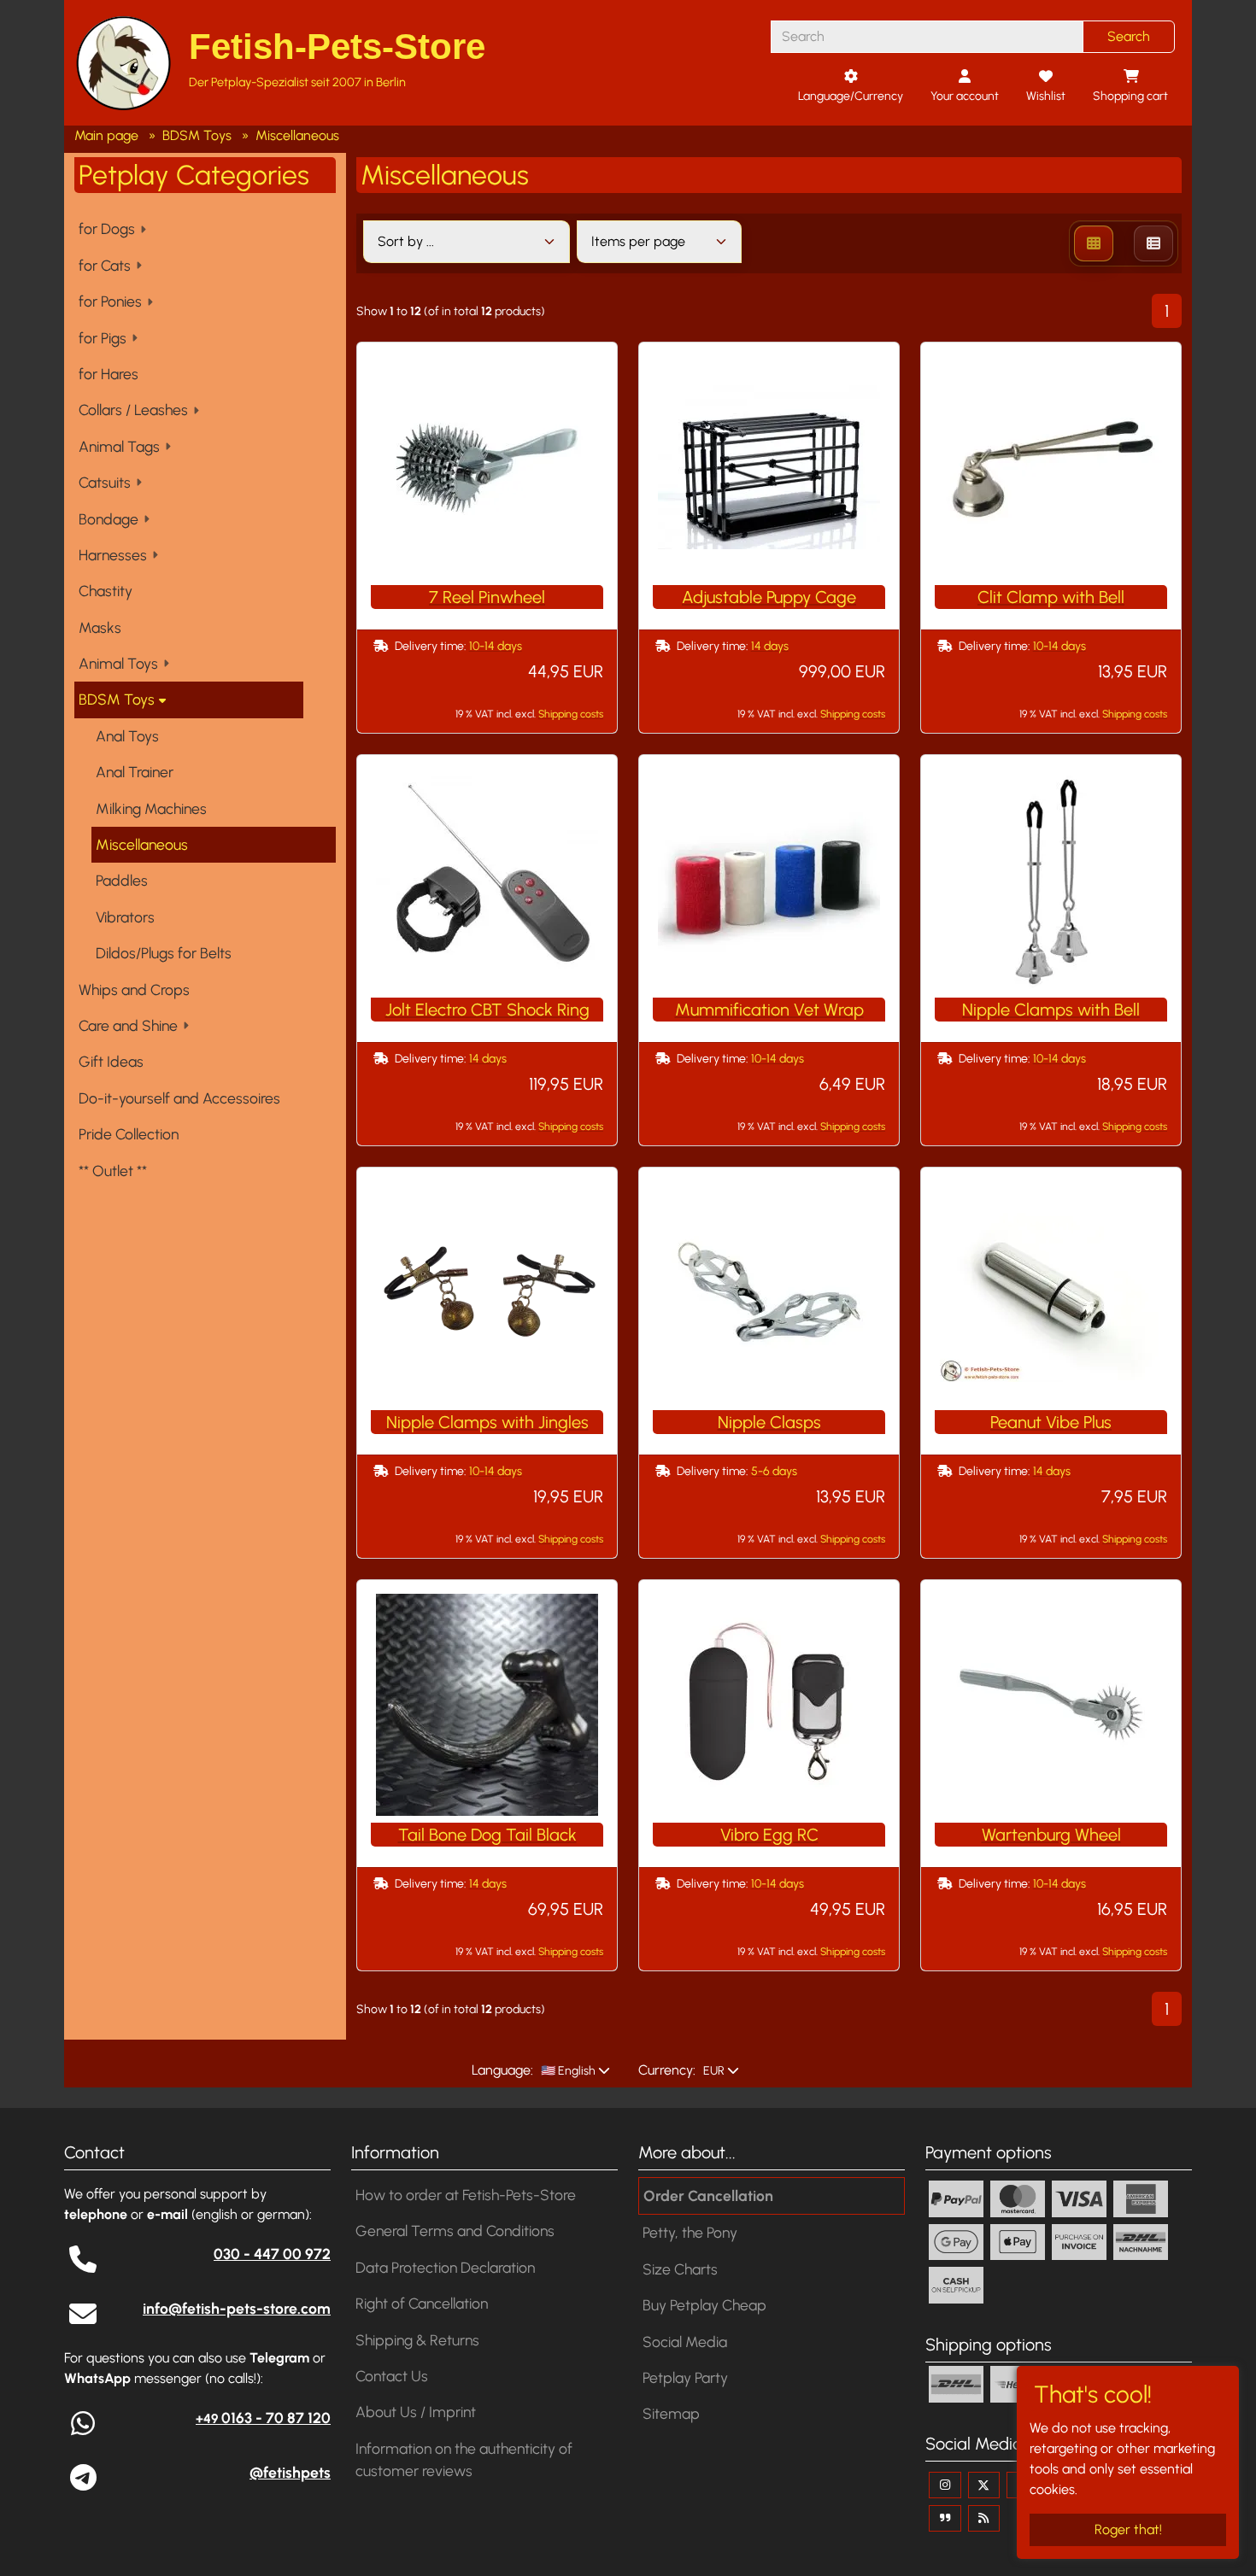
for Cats (105, 265)
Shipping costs (571, 714)
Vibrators (125, 917)
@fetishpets (290, 2472)
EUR (713, 2071)
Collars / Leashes (133, 410)
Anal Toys (127, 736)
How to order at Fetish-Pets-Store (466, 2195)
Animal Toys (118, 663)
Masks (100, 627)
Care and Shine (128, 1025)
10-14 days (496, 646)
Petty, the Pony (690, 2232)
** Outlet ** (113, 1171)
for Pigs (103, 338)
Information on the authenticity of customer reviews (464, 2459)
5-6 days (774, 1471)
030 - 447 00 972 (272, 2254)
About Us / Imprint (416, 2412)
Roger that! (1128, 2529)
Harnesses (113, 555)
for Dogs (107, 228)
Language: (502, 2070)
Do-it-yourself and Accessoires (179, 1098)
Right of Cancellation (422, 2303)
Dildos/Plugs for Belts (164, 953)
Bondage (109, 519)
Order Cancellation (708, 2195)
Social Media (685, 2342)
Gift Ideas (111, 1061)
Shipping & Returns (417, 2340)
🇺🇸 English (567, 2071)
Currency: (667, 2070)
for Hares (109, 374)
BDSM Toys (117, 699)
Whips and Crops (134, 989)
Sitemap (671, 2413)
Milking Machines (151, 808)
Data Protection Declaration (445, 2267)
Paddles (122, 880)
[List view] (1153, 243)
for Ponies (110, 301)
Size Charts (680, 2269)
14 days (770, 646)
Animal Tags (119, 446)
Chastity (106, 591)
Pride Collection (129, 1134)
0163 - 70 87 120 (263, 2418)
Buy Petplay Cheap (704, 2305)
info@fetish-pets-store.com (237, 2308)
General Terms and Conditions (455, 2231)
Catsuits (105, 482)
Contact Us (392, 2376)
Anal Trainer (135, 772)
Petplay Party (685, 2377)
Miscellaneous (142, 844)
